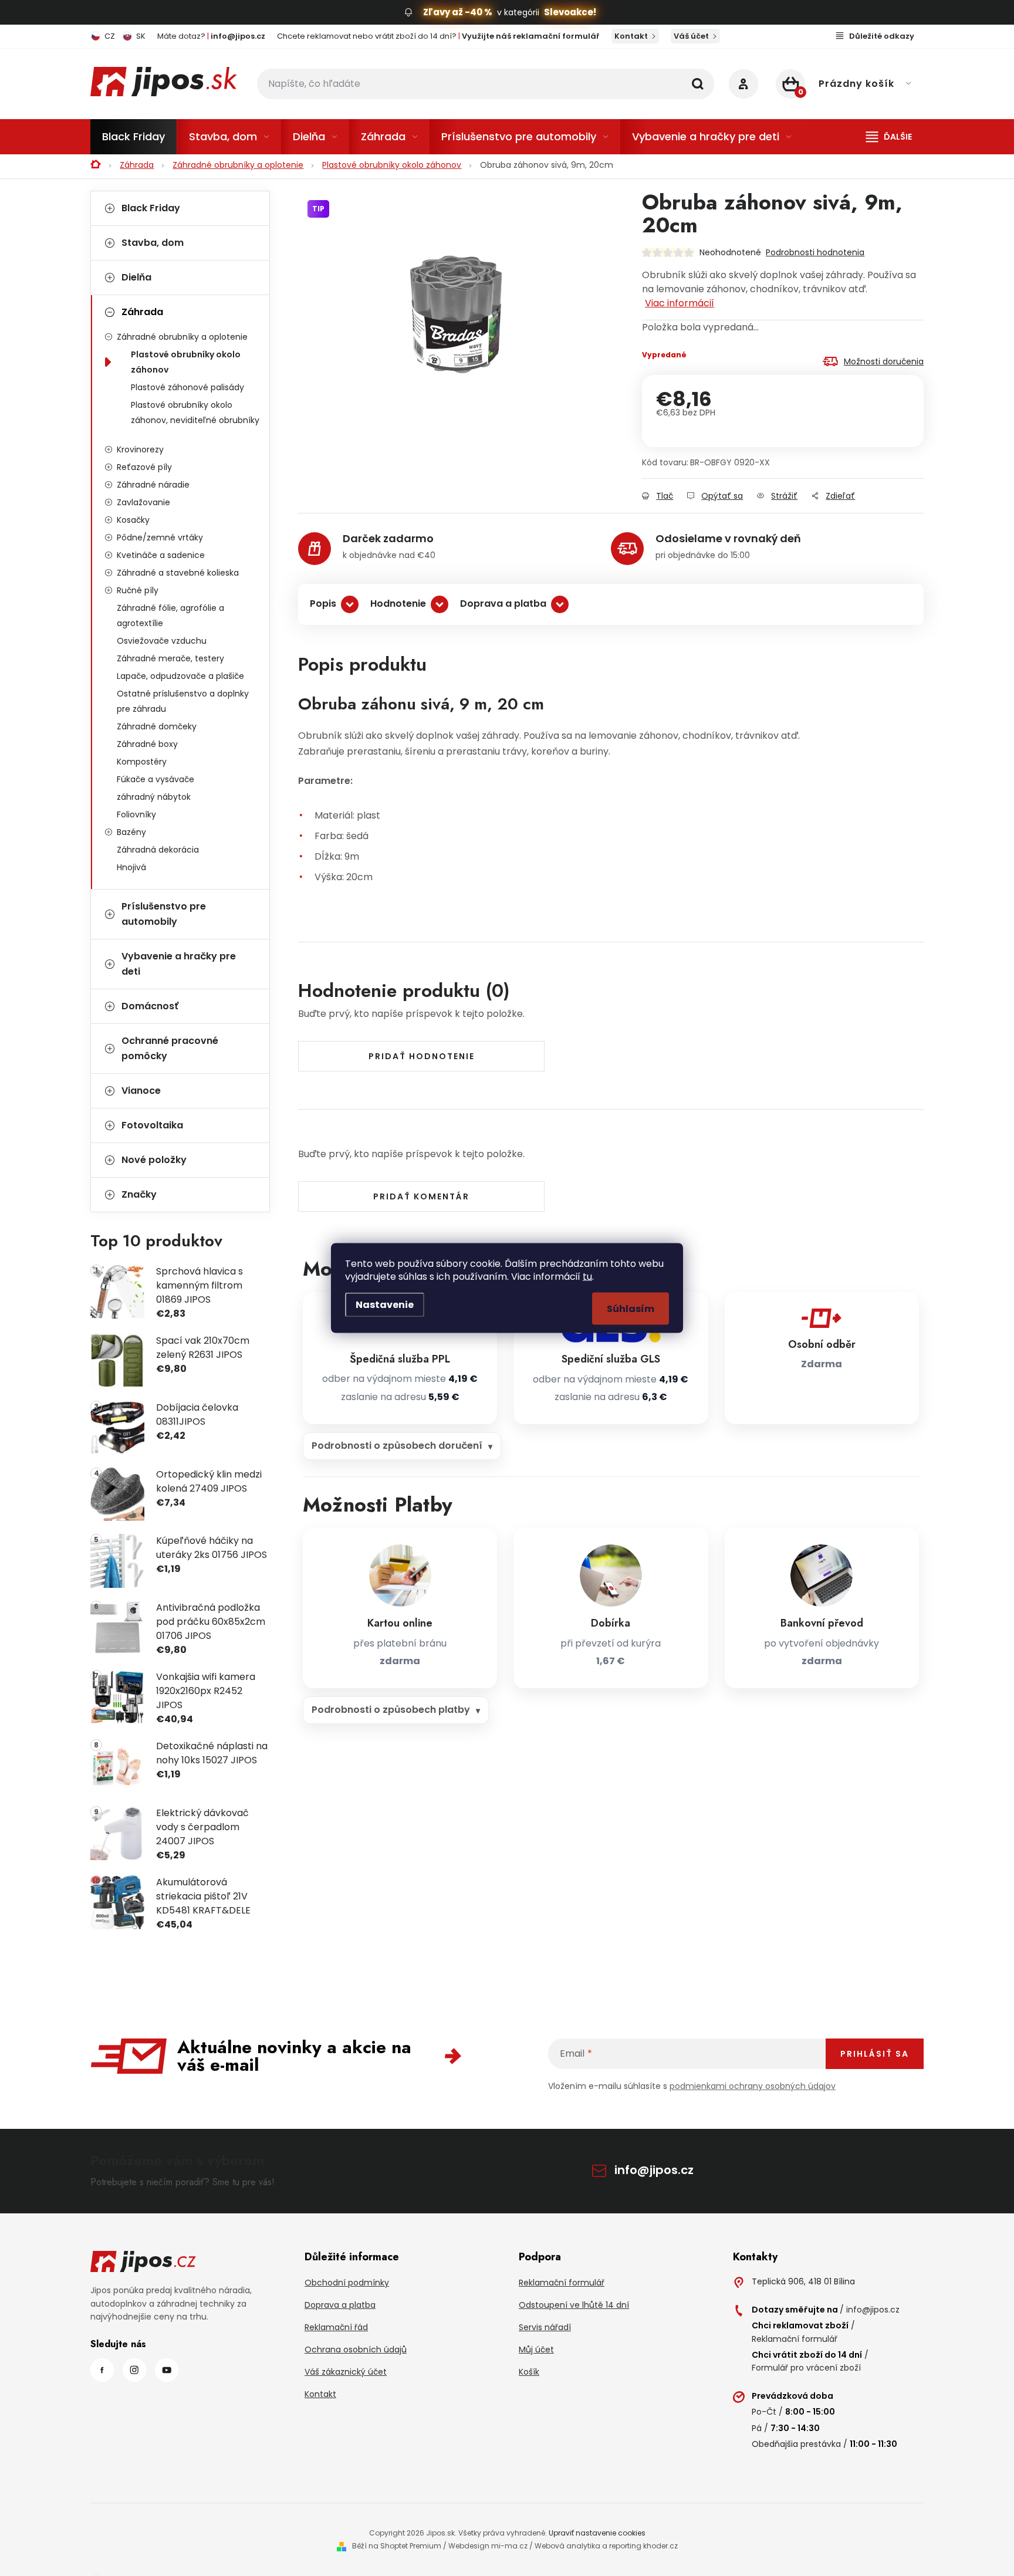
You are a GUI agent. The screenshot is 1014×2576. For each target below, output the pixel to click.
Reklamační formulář (562, 2283)
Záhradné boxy (147, 744)
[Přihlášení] (743, 84)
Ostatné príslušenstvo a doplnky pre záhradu (183, 701)
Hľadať (698, 84)
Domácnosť (150, 1006)
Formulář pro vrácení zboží (806, 2368)
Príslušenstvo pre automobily (164, 914)
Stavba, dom (153, 243)
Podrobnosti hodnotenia (815, 252)
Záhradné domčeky (157, 726)
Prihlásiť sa (875, 2054)
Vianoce (141, 1091)
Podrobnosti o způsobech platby (391, 1710)
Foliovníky (136, 814)
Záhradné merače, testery (170, 658)
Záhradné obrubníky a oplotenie (182, 337)
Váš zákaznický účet (346, 2372)
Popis (323, 604)
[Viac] (889, 137)
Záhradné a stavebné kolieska (178, 573)
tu (587, 1277)
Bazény (131, 832)
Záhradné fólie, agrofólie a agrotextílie (170, 616)
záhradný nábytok (154, 797)
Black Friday (151, 208)
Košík (529, 2372)
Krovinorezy (140, 449)
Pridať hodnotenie (422, 1056)
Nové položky (154, 1160)
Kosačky (133, 520)
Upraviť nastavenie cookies (597, 2533)
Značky (139, 1194)
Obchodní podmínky (347, 2283)
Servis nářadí (545, 2327)
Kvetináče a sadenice (161, 555)
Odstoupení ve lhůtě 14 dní (574, 2305)
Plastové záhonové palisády (187, 387)
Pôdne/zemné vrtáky (160, 537)
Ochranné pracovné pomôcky (170, 1048)
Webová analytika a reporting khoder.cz (606, 2546)
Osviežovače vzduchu (162, 641)
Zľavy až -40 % (458, 12)
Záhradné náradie (153, 485)
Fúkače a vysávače (156, 779)
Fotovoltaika (152, 1125)
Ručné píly (138, 590)
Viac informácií (680, 303)
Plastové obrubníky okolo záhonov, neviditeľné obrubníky (195, 413)
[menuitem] (133, 137)
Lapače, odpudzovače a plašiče (180, 676)
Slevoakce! (570, 12)
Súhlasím (631, 1309)
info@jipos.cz (654, 2170)
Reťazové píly (144, 467)
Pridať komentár (421, 1196)
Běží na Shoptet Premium (397, 2546)
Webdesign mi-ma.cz (488, 2546)
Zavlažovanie (143, 502)
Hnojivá (131, 867)
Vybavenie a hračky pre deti (179, 964)
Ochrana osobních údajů (356, 2349)
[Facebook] (102, 2370)
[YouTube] (167, 2370)
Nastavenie (385, 1305)
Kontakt (631, 36)
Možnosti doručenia (884, 361)
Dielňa (136, 277)
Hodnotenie (398, 604)
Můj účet (536, 2349)
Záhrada (142, 312)
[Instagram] (134, 2370)
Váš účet (691, 36)
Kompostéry (142, 762)
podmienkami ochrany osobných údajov (753, 2086)
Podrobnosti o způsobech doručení (397, 1446)
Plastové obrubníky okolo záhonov (186, 362)
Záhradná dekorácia (158, 850)
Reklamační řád (336, 2327)
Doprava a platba (503, 604)
